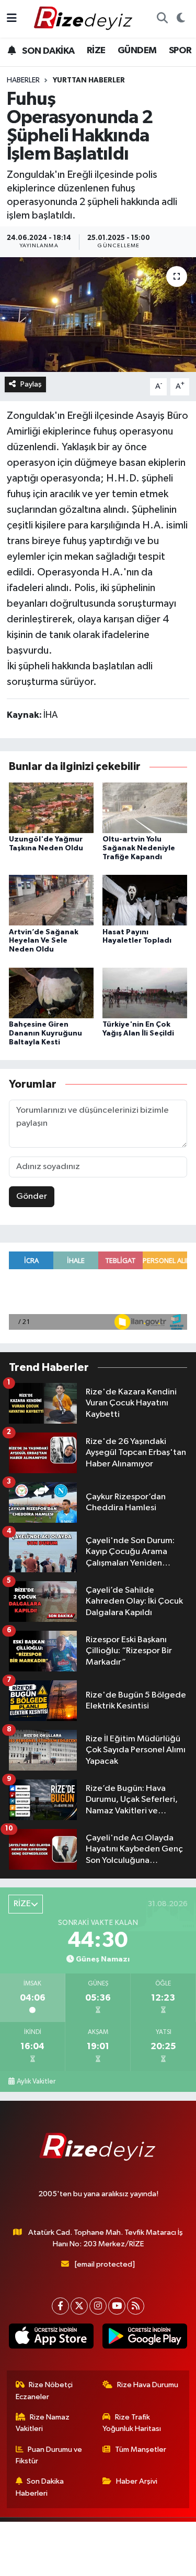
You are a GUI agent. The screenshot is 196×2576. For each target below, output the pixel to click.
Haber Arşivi (137, 2481)
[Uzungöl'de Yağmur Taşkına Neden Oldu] (51, 807)
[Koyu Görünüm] (181, 19)
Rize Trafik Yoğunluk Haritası (132, 2423)
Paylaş (31, 384)
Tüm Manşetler (141, 2449)
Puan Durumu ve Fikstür (49, 2455)
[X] (79, 2306)
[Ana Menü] (12, 19)
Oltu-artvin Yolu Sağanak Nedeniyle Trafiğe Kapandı (139, 848)
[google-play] (145, 2338)
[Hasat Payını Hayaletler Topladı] (145, 900)
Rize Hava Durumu (148, 2385)
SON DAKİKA (47, 51)
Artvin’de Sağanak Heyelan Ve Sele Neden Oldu (44, 941)
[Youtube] (117, 2306)
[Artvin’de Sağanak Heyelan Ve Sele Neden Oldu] (51, 900)
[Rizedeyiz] (85, 19)
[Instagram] (98, 2306)
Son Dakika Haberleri (40, 2487)
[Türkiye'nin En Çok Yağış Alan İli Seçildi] (145, 992)
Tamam (134, 2563)
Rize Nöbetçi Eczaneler (44, 2391)
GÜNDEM (137, 51)
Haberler (23, 80)
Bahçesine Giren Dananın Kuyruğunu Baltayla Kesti (45, 1033)
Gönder (32, 1196)
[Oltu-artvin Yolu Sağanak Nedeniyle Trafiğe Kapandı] (145, 807)
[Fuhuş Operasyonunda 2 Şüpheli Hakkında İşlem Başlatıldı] (98, 315)
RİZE (96, 51)
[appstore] (51, 2338)
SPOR (180, 51)
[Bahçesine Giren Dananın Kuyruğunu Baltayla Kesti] (51, 992)
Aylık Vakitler (36, 2081)
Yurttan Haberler (89, 80)
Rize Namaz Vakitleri (43, 2423)
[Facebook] (60, 2306)
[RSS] (136, 2306)
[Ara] (162, 19)
